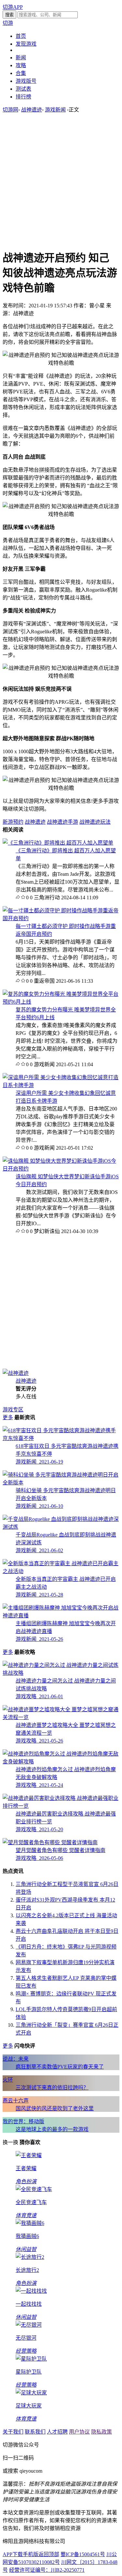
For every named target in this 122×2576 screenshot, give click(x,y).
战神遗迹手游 (62, 822)
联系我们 (35, 2432)
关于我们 (13, 2432)
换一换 (10, 2142)
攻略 (21, 65)
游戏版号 (26, 81)
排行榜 (23, 97)
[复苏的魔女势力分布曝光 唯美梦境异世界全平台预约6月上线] (61, 1002)
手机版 (31, 2554)
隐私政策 (102, 2432)
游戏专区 (13, 1410)
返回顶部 (49, 2554)
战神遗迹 (32, 110)
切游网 (10, 110)
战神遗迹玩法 (95, 822)
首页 (21, 36)
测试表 (23, 89)
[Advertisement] (61, 181)
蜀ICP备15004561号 (83, 2554)
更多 (8, 1417)
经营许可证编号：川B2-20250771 (47, 2570)
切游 (8, 23)
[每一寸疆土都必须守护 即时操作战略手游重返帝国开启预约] (61, 918)
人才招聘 (57, 2432)
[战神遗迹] (16, 1373)
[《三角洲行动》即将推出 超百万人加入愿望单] (58, 843)
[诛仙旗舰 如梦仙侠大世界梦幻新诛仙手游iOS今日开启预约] (61, 1169)
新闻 (21, 58)
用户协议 (79, 2432)
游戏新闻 (55, 110)
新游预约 (13, 822)
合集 (21, 73)
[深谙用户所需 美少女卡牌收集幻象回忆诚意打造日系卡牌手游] (61, 1085)
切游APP (13, 7)
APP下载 (13, 2554)
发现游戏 (26, 44)
